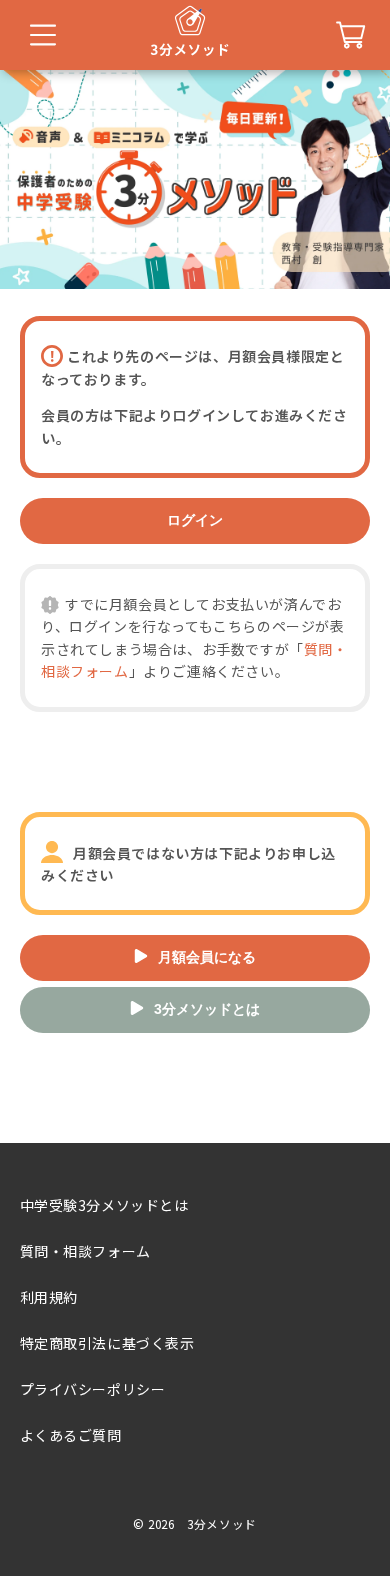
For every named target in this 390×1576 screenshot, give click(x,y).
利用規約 (49, 1297)
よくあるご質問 (71, 1435)
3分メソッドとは (207, 1009)
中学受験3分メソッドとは (104, 1205)
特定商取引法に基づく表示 (107, 1343)
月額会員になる (207, 957)
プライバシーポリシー (93, 1389)
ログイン (195, 520)
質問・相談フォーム (85, 1251)
